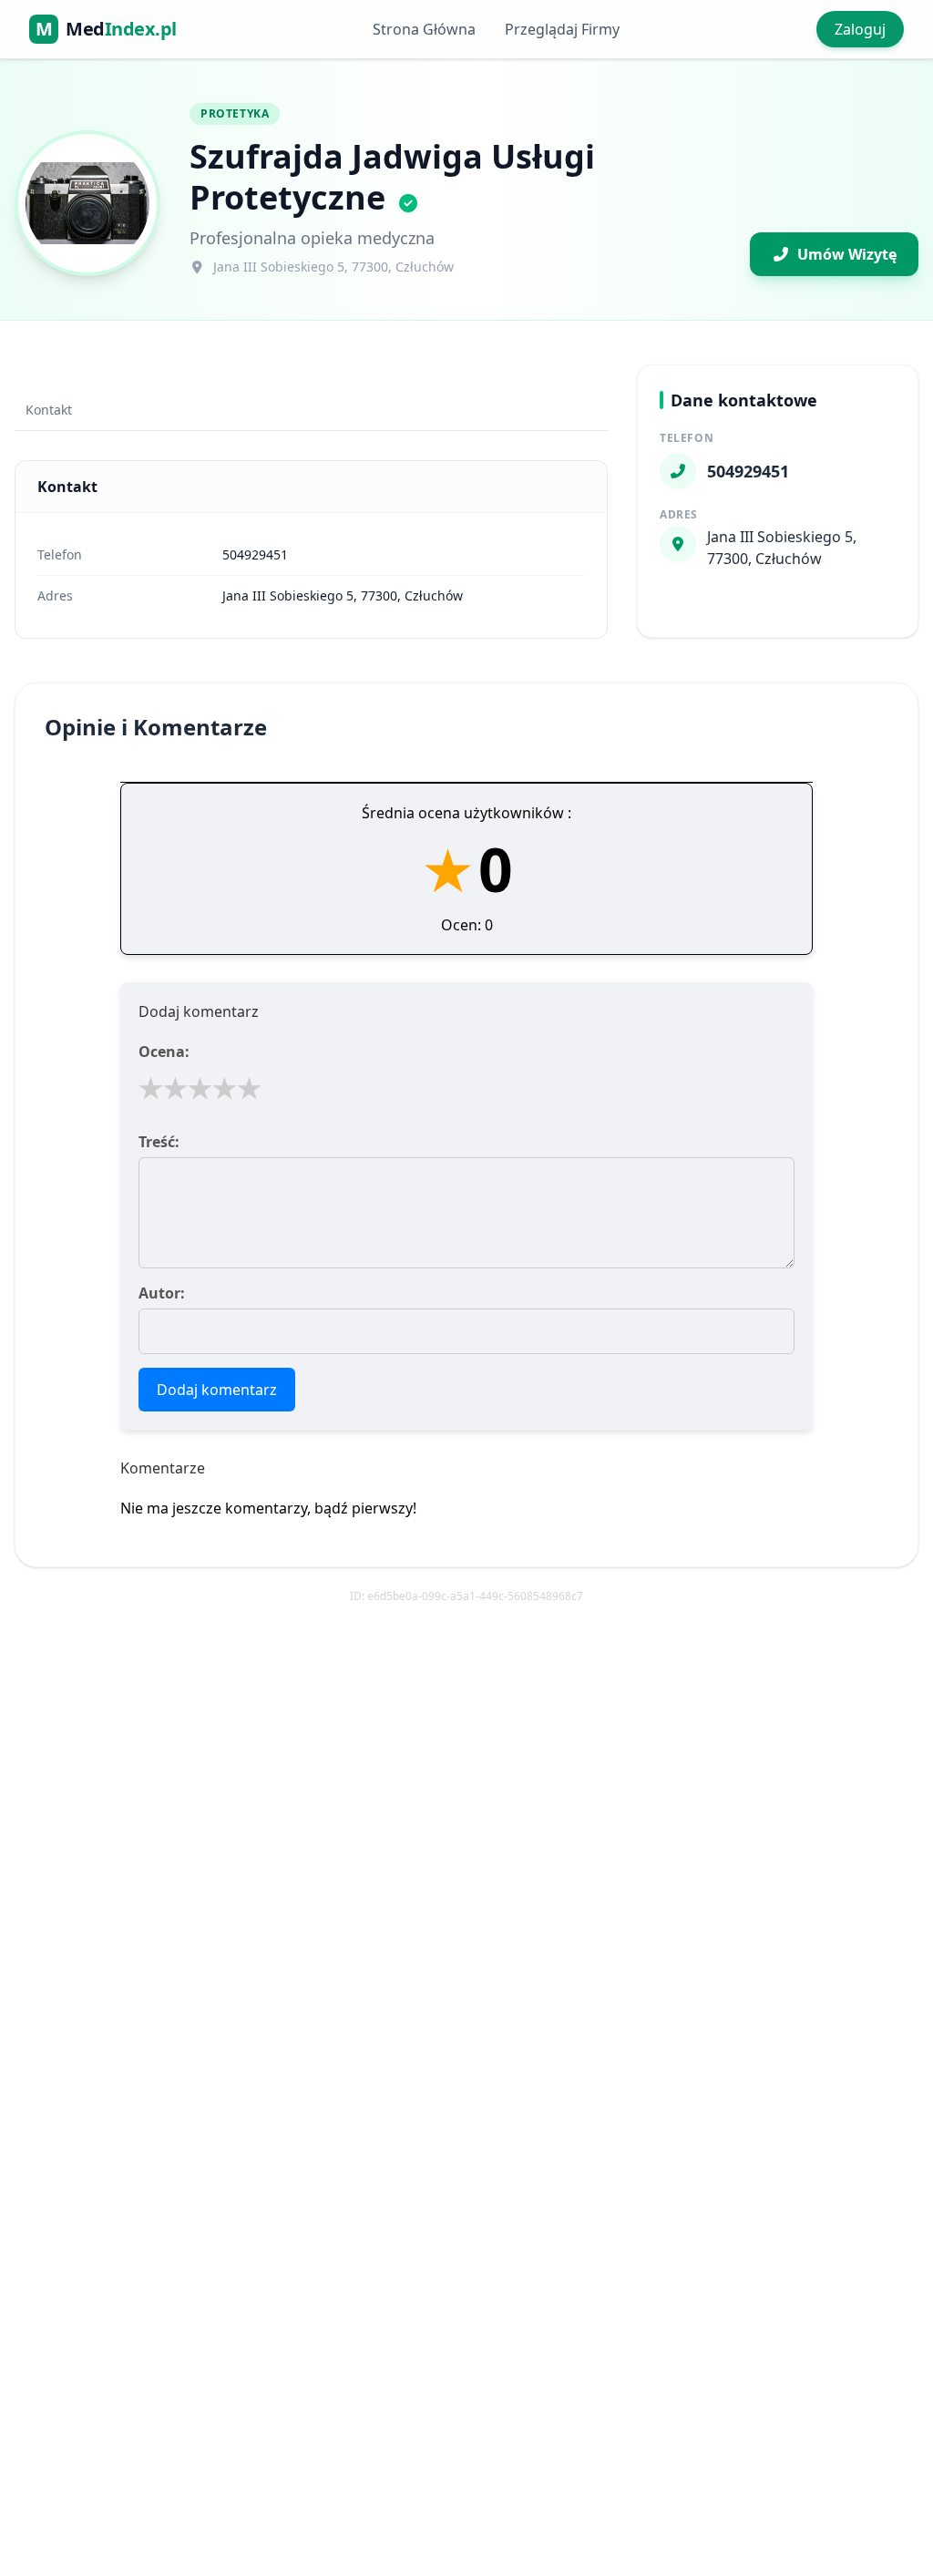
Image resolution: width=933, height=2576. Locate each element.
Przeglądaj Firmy (562, 29)
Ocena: (164, 1052)
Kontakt (49, 410)
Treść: (159, 1142)
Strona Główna (424, 29)
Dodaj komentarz (217, 1390)
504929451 (255, 554)
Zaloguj (860, 29)
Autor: (162, 1293)
